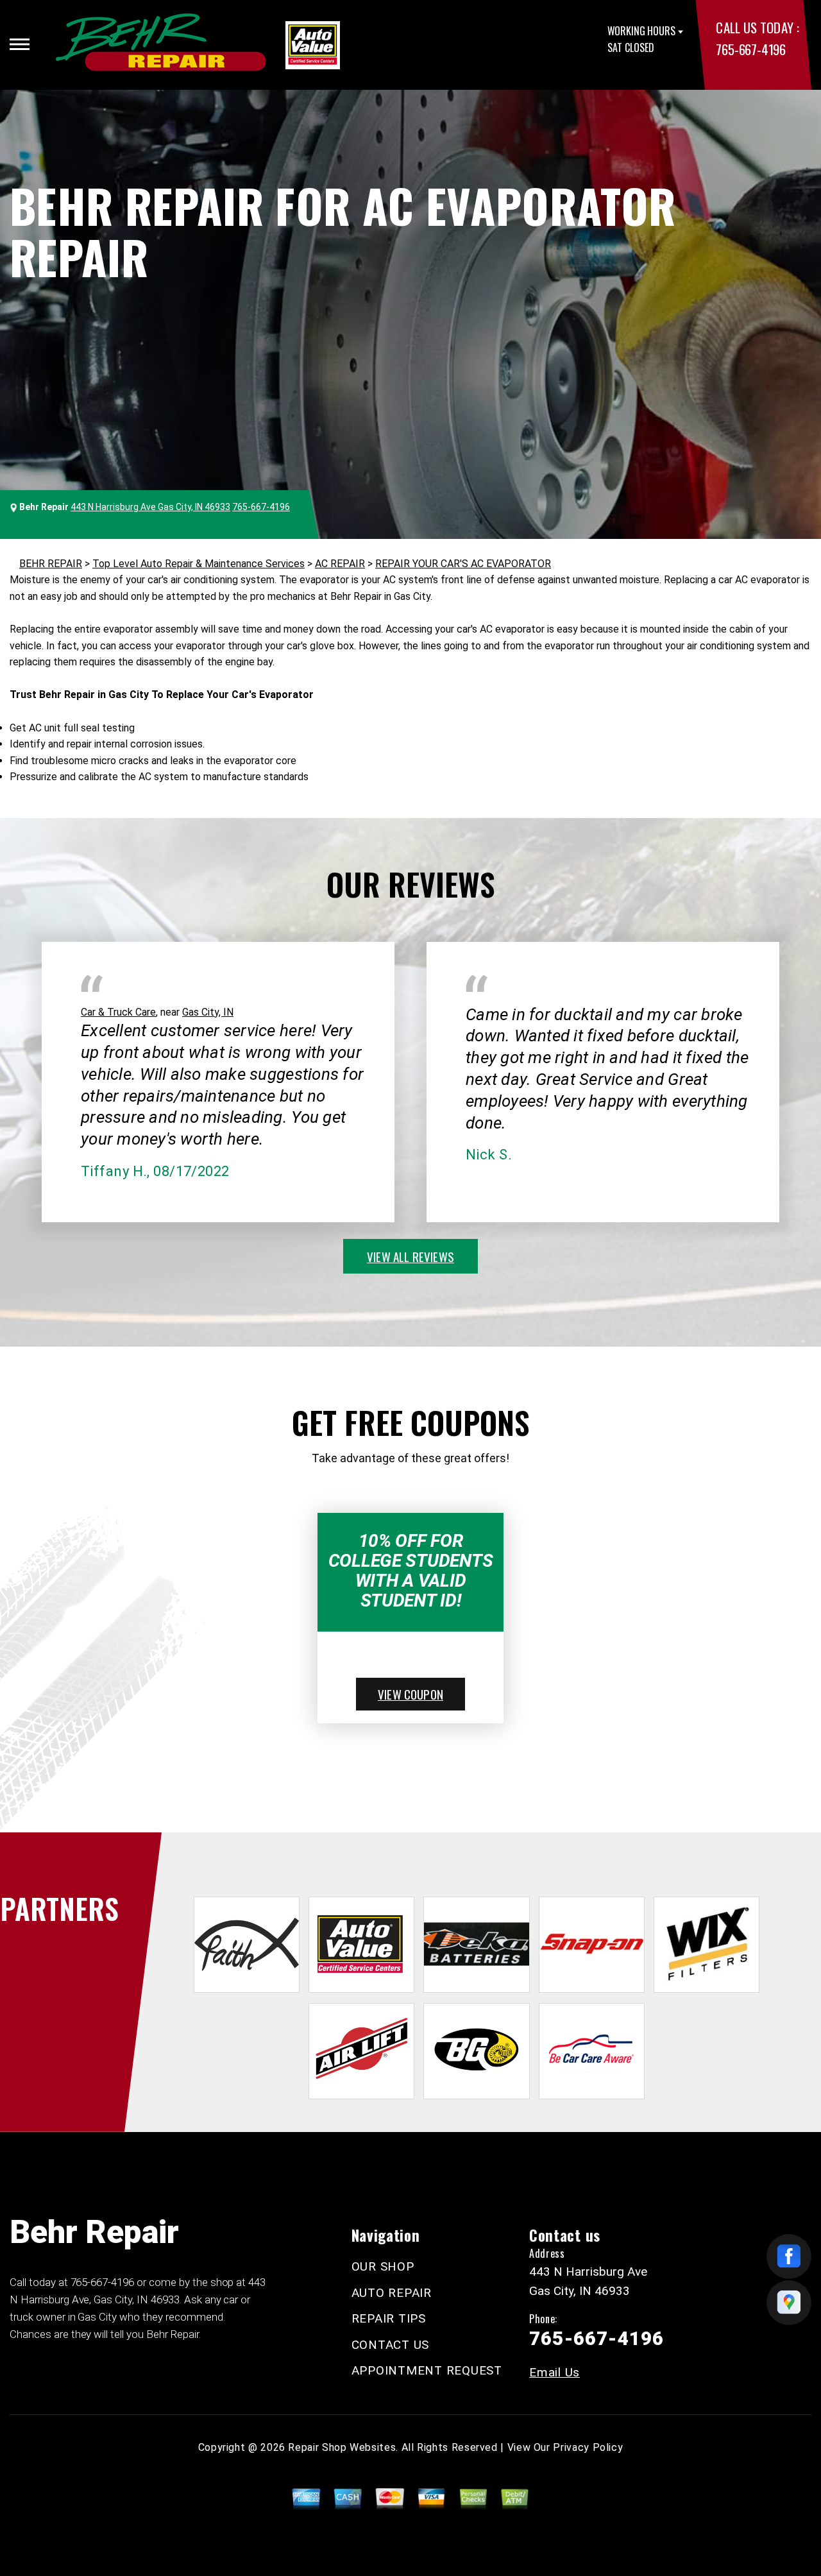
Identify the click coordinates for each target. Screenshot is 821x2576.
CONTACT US (391, 2345)
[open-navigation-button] (20, 44)
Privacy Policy (588, 2447)
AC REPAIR (340, 564)
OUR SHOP (383, 2266)
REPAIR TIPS (389, 2318)
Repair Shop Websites (342, 2447)
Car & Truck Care (118, 1012)
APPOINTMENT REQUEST (427, 2370)
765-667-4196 (750, 49)
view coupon (410, 1694)
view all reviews (410, 1256)
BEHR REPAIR (51, 564)
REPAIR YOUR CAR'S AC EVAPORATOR (463, 564)
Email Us (554, 2372)
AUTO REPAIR (392, 2293)
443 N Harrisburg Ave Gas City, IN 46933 (150, 507)
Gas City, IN (208, 1012)
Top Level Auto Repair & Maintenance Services (199, 564)
